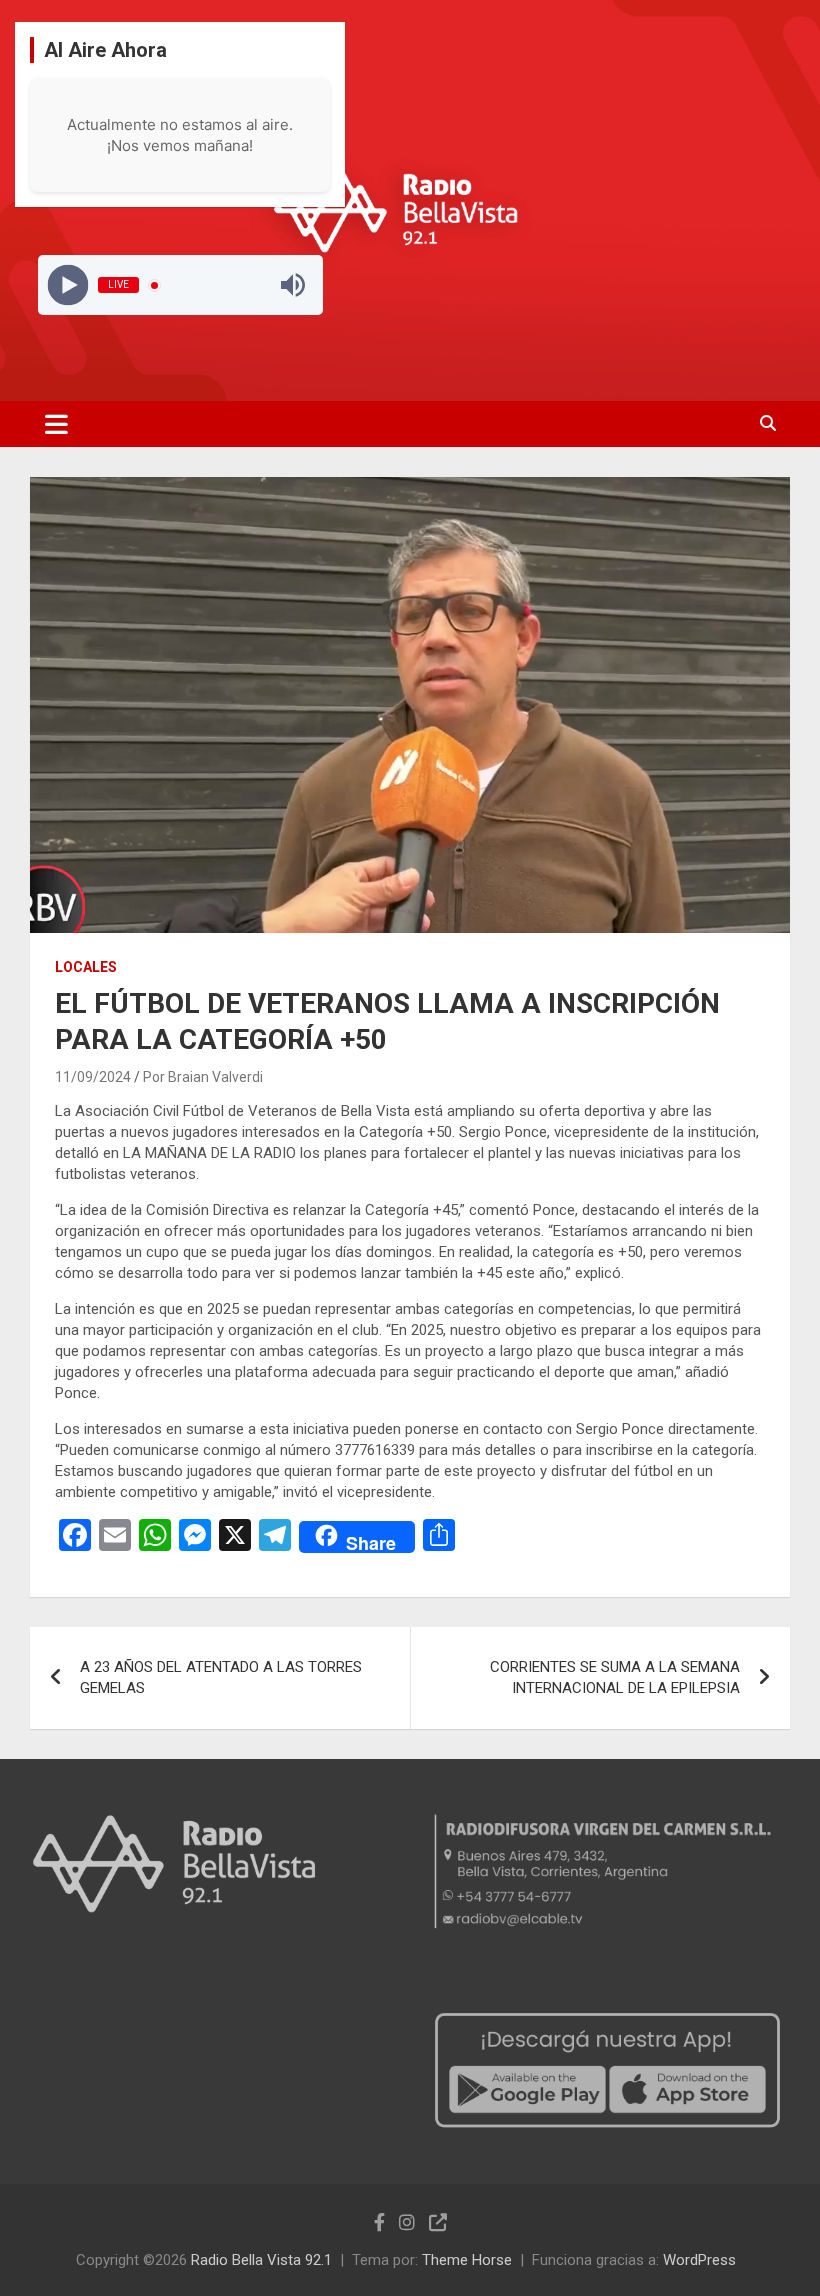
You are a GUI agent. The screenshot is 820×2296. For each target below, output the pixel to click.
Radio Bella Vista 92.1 (261, 2260)
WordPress (699, 2260)
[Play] (67, 285)
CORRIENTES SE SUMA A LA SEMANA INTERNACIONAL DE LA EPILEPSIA (615, 1677)
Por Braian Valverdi (203, 1077)
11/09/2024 (93, 1077)
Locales (86, 967)
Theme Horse (467, 2260)
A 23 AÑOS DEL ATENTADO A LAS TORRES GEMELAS (221, 1677)
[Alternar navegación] (56, 424)
